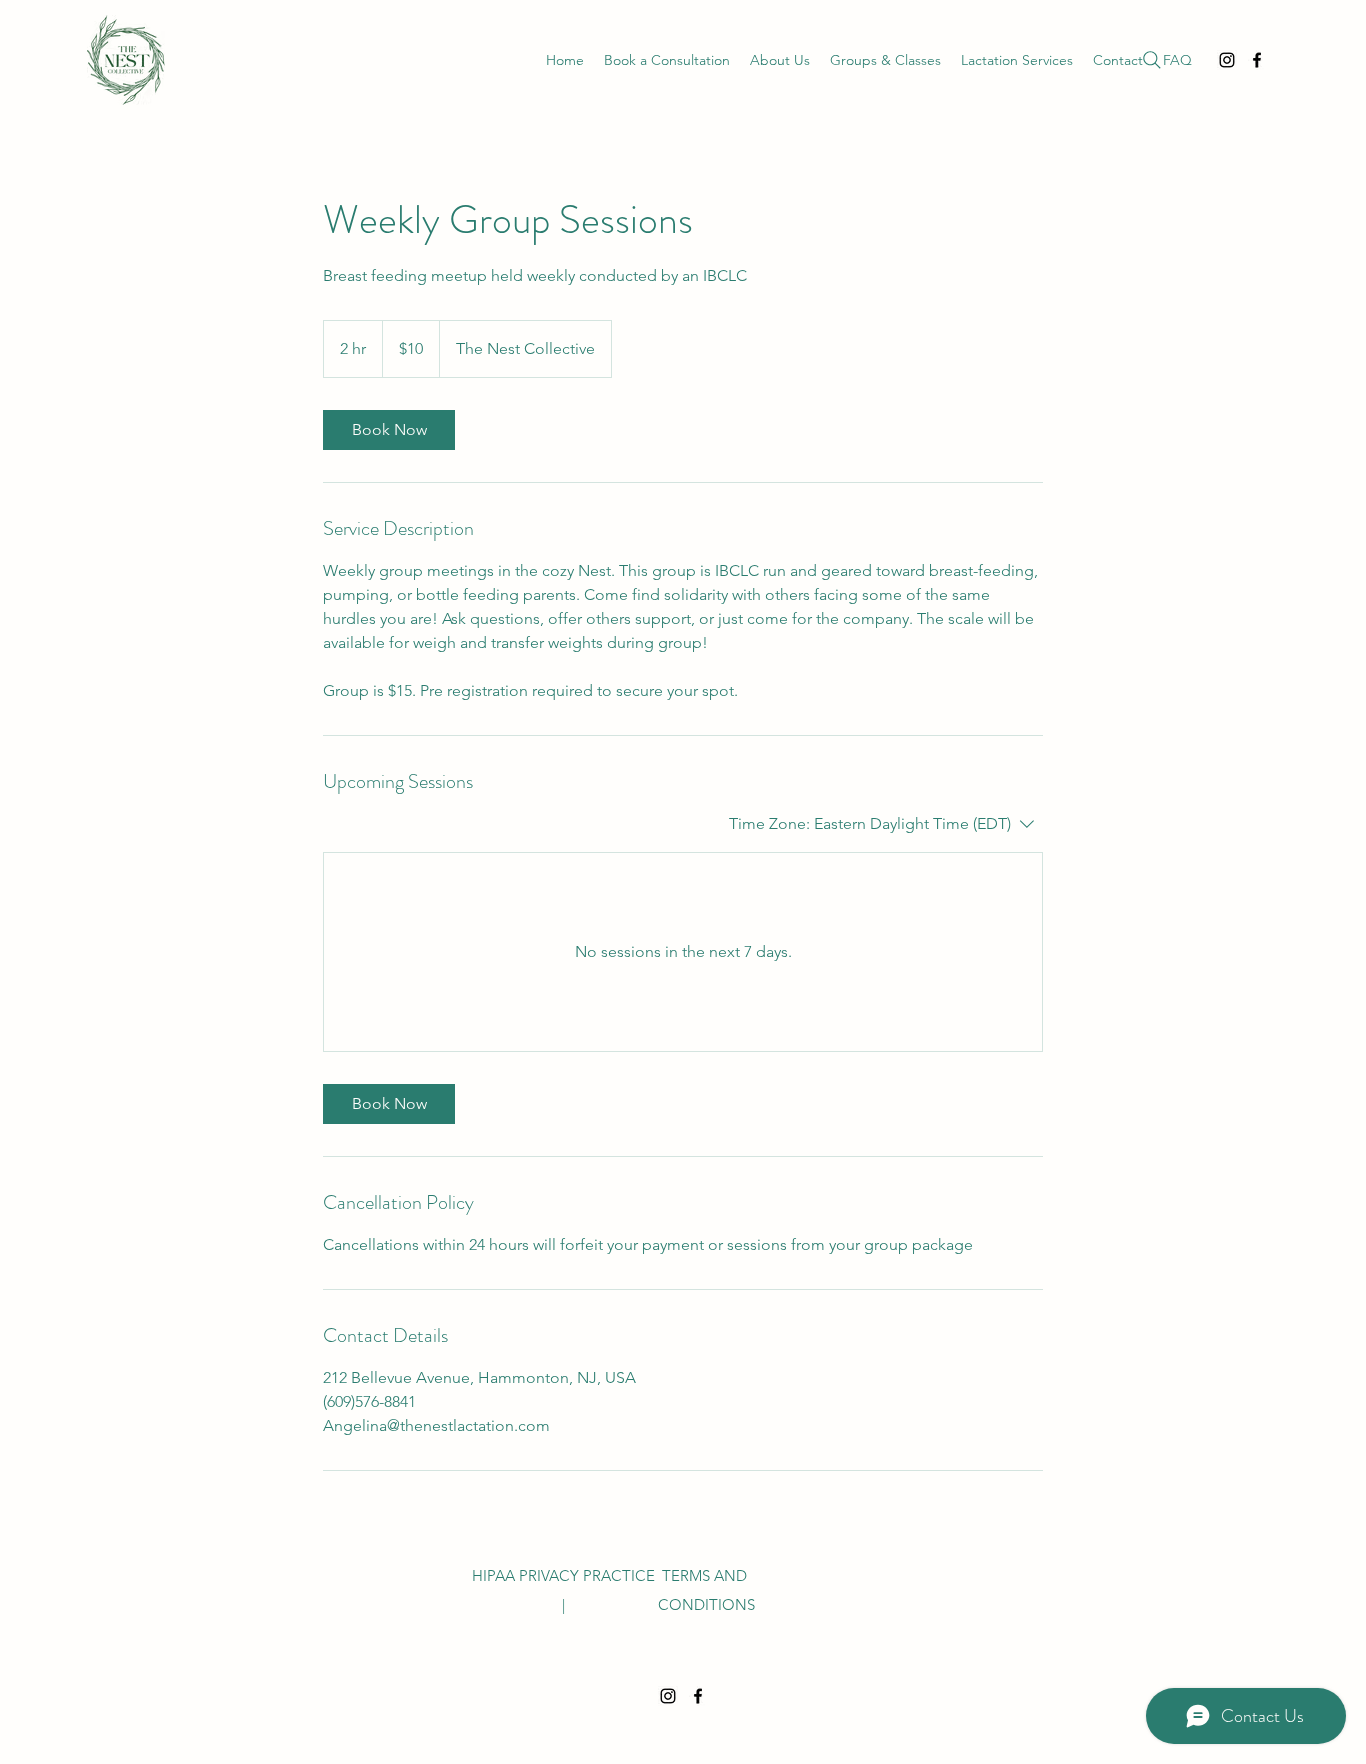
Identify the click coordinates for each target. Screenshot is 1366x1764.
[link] (389, 430)
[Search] (1152, 60)
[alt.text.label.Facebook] (1257, 60)
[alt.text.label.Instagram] (1227, 60)
